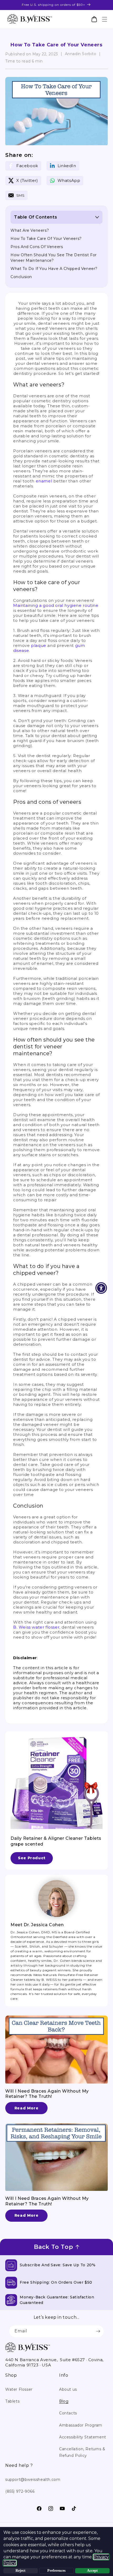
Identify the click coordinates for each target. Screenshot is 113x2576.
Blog (64, 2401)
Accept (92, 2571)
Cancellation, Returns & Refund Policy (82, 2452)
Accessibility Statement (83, 2437)
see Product (32, 1858)
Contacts (68, 2413)
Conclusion (21, 277)
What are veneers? (30, 230)
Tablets (12, 2401)
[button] (104, 19)
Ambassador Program (81, 2425)
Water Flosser (19, 2389)
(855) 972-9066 (20, 2491)
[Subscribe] (98, 2331)
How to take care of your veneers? (46, 239)
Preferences (56, 2571)
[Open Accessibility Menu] (101, 1288)
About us (68, 2389)
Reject (20, 2571)
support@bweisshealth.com (33, 2480)
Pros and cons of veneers (37, 247)
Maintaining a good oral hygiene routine (56, 605)
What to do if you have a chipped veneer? (54, 269)
